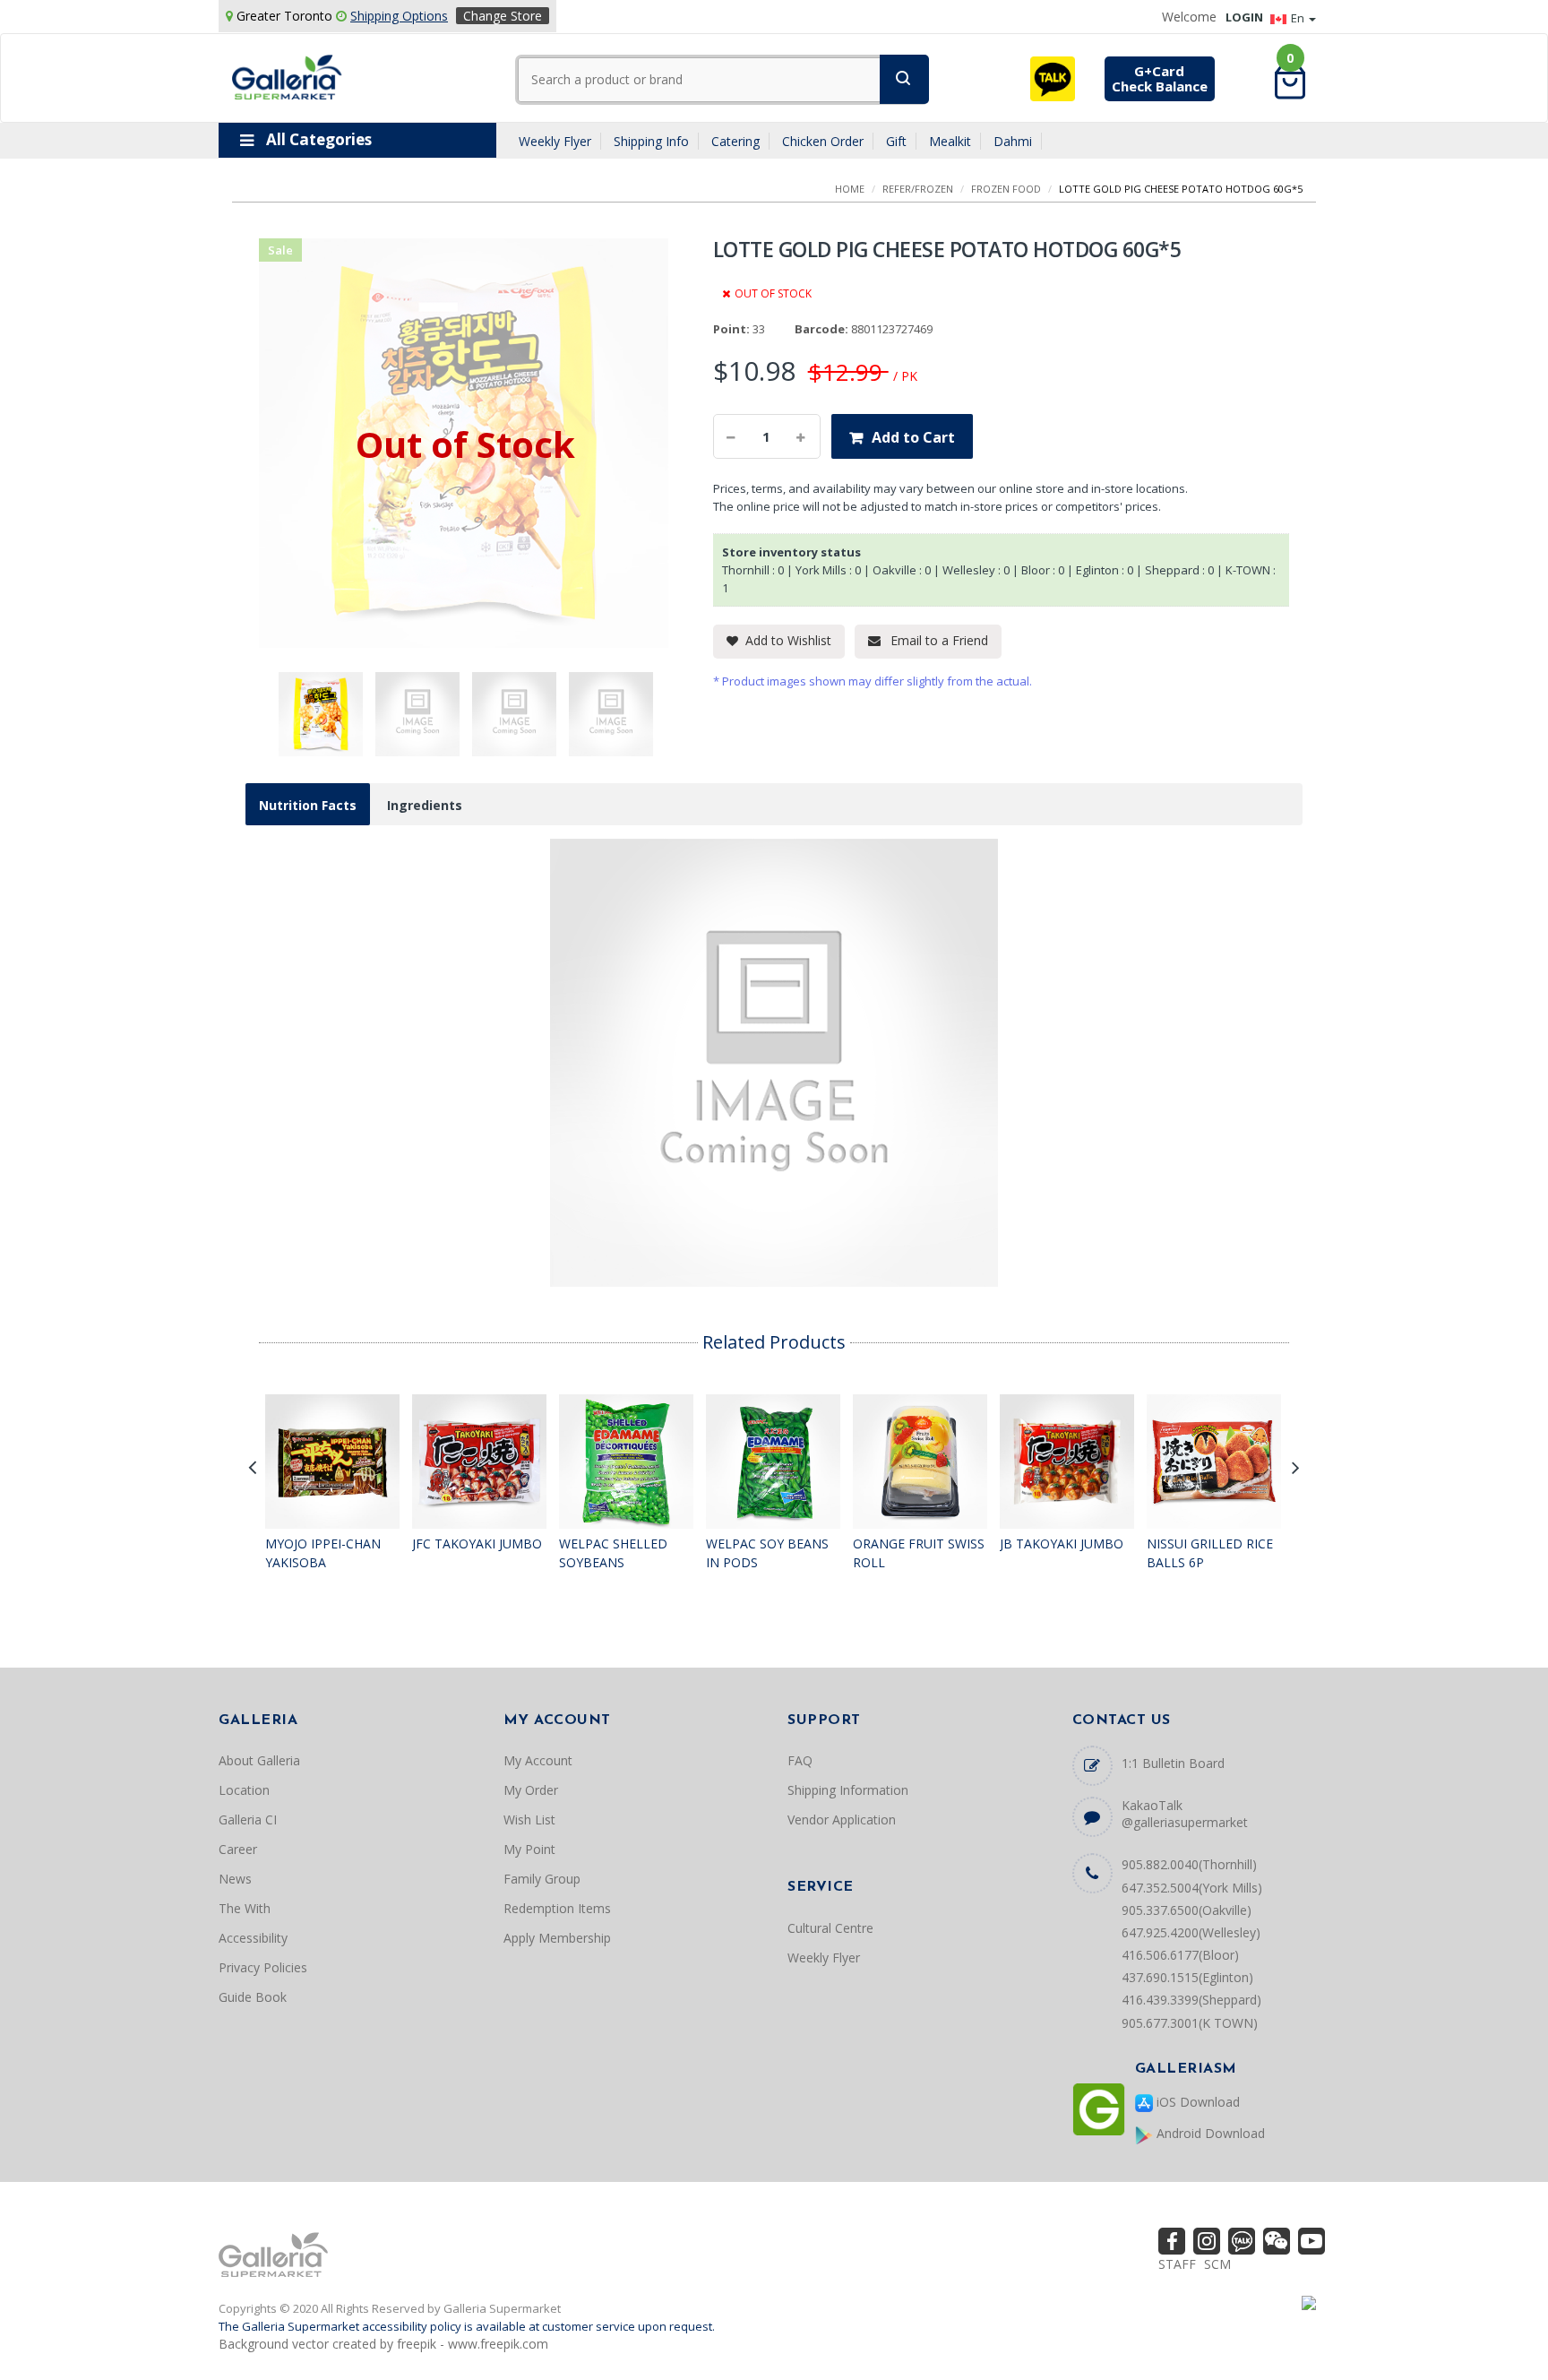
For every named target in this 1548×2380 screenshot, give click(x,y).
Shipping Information (848, 1790)
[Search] (904, 79)
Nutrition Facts (308, 805)
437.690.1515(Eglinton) (1187, 1977)
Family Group (542, 1879)
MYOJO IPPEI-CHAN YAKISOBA (323, 1553)
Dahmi (1013, 141)
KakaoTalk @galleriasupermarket (1185, 1814)
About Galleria (259, 1760)
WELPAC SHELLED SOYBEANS (613, 1553)
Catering (735, 141)
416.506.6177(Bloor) (1180, 1955)
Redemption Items (557, 1908)
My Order (531, 1790)
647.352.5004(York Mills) (1192, 1888)
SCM (1217, 2264)
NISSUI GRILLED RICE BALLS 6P (1210, 1553)
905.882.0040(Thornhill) (1189, 1864)
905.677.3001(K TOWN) (1190, 2023)
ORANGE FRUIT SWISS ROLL (919, 1553)
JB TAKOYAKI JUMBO (1062, 1544)
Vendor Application (842, 1819)
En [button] (1299, 18)
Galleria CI (248, 1819)
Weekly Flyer (555, 141)
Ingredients (425, 805)
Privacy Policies (263, 1967)
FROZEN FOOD (1006, 189)
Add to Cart (913, 437)
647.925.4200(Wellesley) (1191, 1932)
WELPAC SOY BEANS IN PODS (767, 1553)
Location (244, 1790)
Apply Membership (557, 1938)
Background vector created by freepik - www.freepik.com (383, 2344)
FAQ (800, 1760)
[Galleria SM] (287, 76)
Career (238, 1849)
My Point (529, 1849)
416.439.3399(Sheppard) (1191, 2000)
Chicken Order (823, 141)
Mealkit (950, 141)
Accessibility (253, 1938)
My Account (538, 1760)
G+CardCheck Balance (1160, 78)
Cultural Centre (830, 1928)
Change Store (503, 16)
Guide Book (253, 1997)
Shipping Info (651, 141)
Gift (896, 141)
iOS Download (1196, 2102)
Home (850, 189)
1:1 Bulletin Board (1173, 1763)
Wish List (529, 1819)
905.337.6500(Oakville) (1187, 1910)
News (235, 1879)
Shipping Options (399, 16)
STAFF (1177, 2264)
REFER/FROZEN (918, 189)
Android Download (1209, 2133)
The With (245, 1908)
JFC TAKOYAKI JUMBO (477, 1544)
